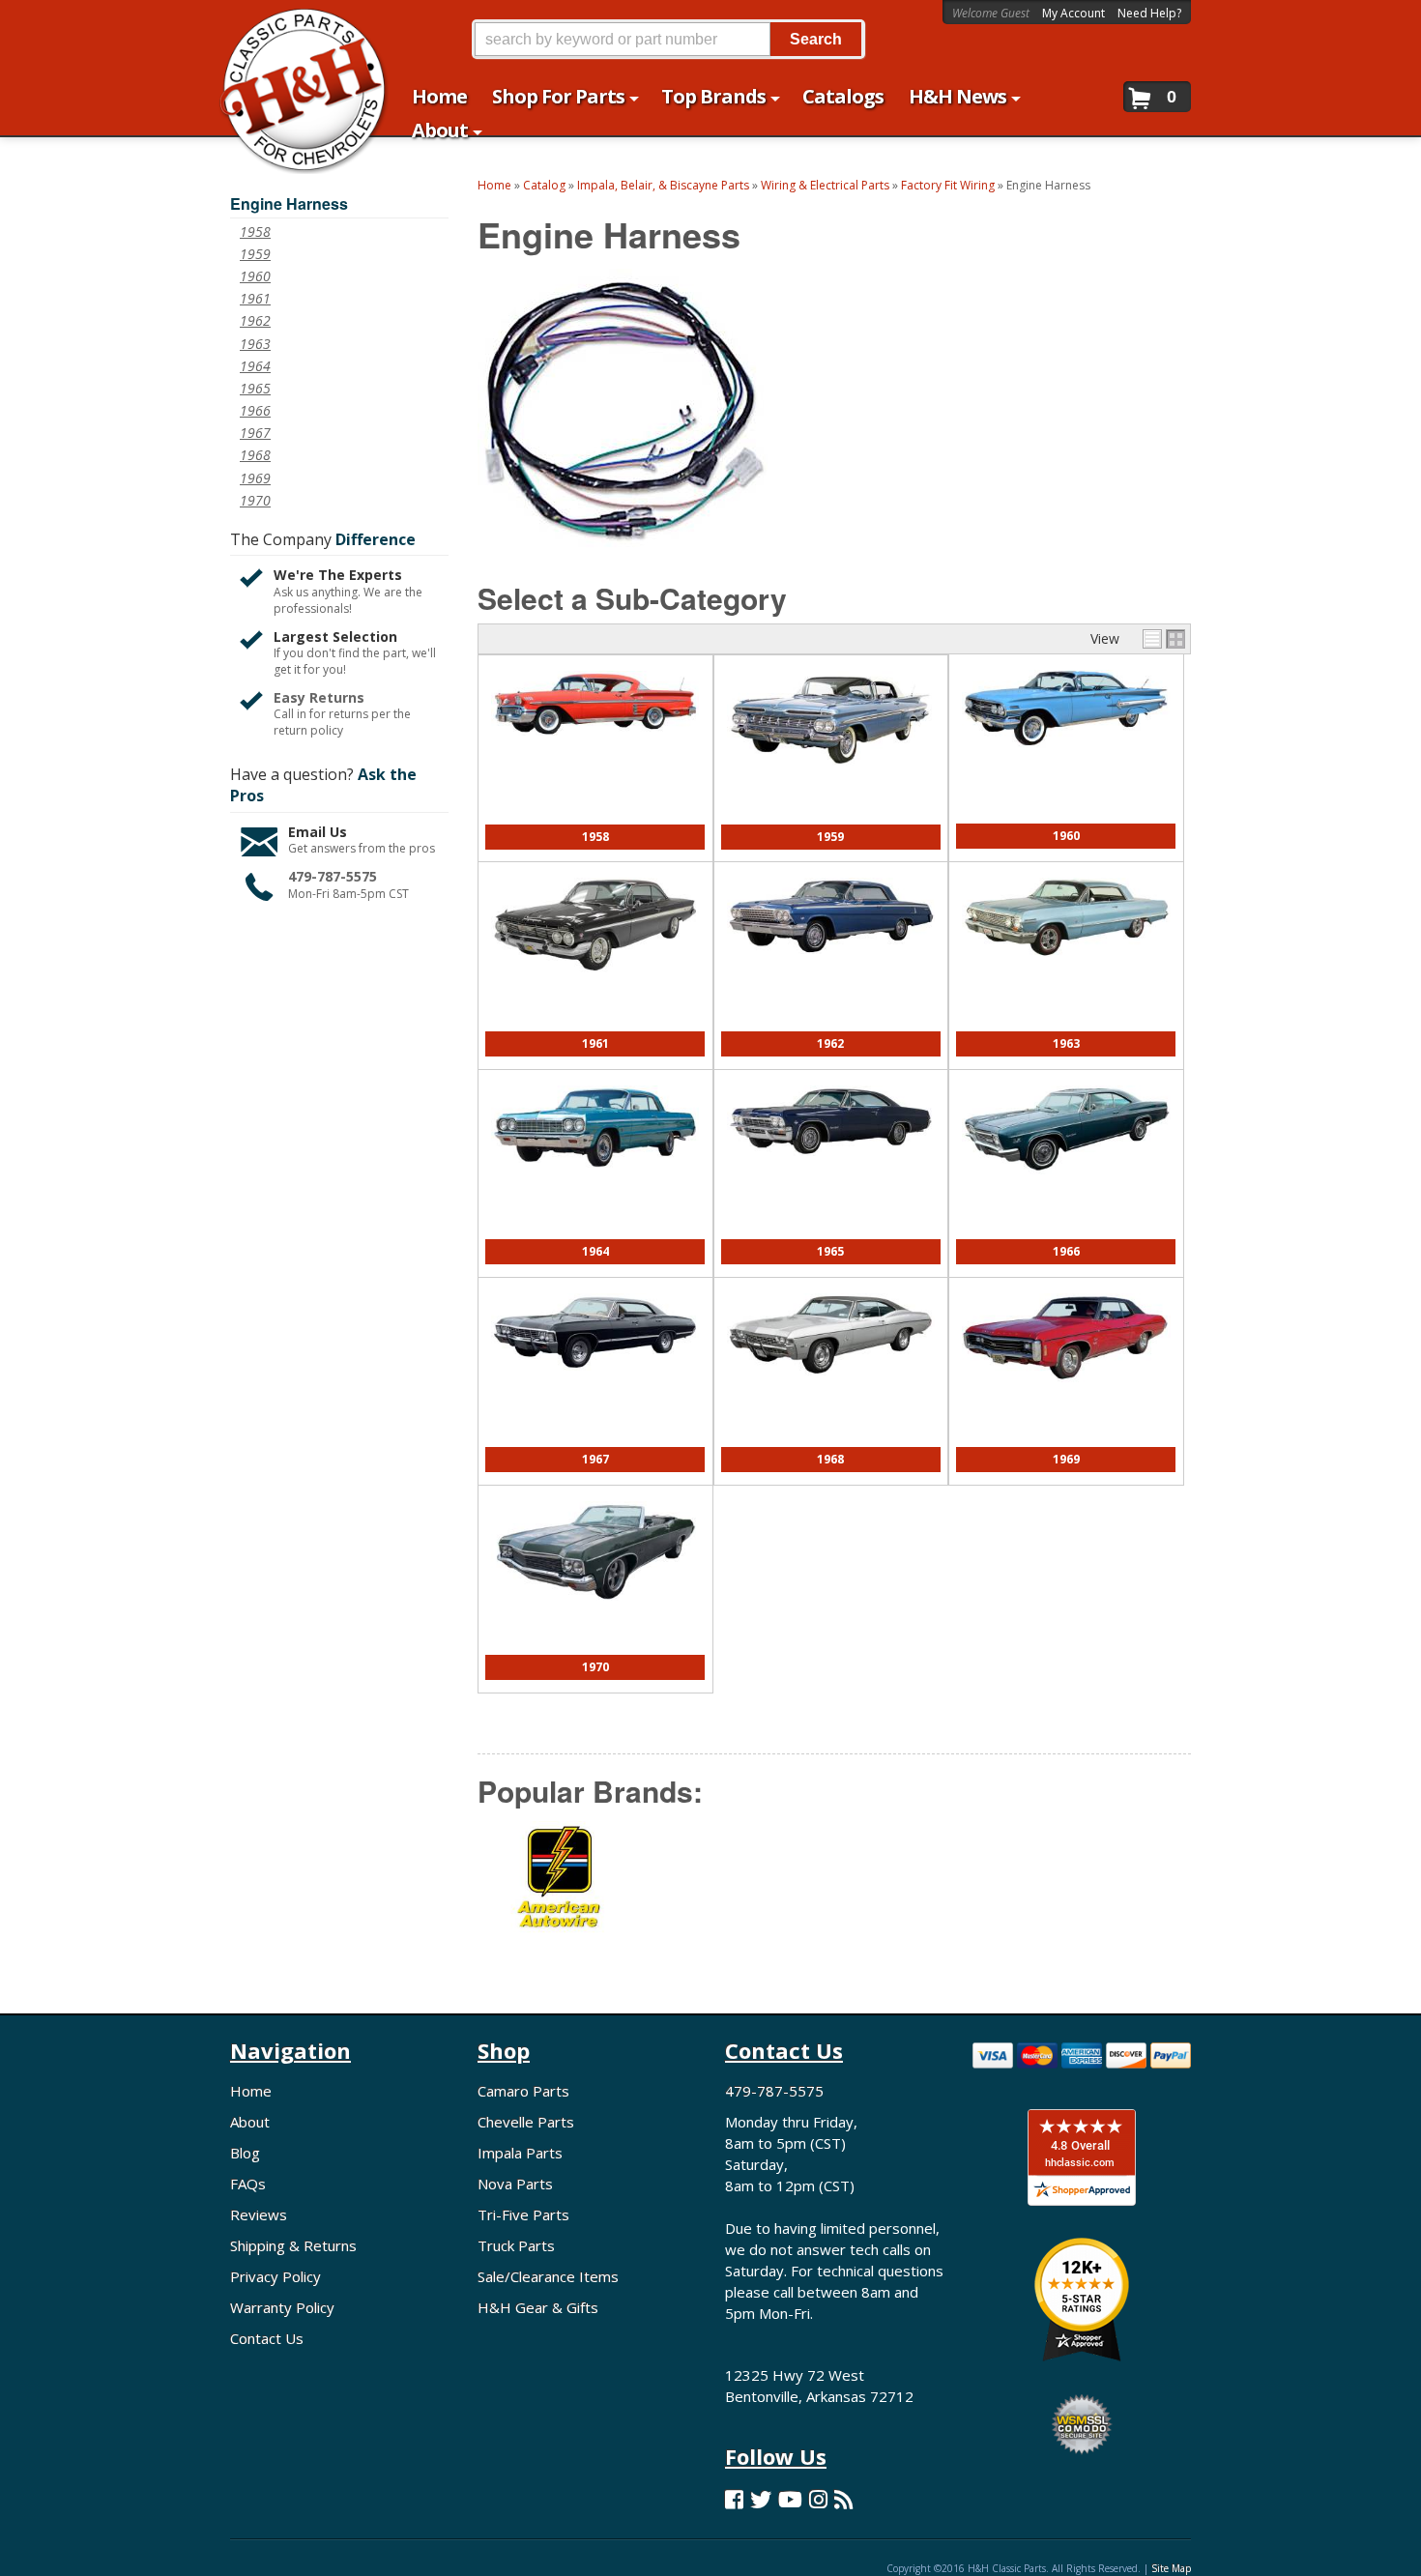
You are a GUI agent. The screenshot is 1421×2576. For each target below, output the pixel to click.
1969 (1066, 1459)
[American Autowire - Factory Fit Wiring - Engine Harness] (560, 1891)
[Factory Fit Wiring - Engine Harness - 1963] (1066, 966)
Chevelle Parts (526, 2122)
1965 (830, 1251)
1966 (1066, 1251)
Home (251, 2091)
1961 (595, 1043)
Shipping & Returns (293, 2245)
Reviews (259, 2214)
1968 (830, 1459)
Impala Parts (520, 2153)
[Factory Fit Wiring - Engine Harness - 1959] (831, 776)
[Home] (293, 27)
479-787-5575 (333, 876)
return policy (308, 731)
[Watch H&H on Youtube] (790, 2499)
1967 (595, 1459)
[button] (668, 39)
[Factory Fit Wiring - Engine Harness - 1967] (595, 1380)
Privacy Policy (275, 2276)
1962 (830, 1043)
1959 (830, 837)
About (250, 2122)
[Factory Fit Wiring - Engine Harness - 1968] (831, 1385)
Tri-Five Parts (523, 2214)
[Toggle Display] (1164, 639)
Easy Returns (319, 697)
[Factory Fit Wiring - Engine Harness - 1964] (595, 1177)
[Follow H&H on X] (761, 2499)
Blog (245, 2153)
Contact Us (267, 2338)
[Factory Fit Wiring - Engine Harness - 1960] (1066, 757)
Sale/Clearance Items (548, 2276)
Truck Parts (516, 2245)
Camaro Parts (523, 2091)
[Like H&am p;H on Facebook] (734, 2499)
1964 (595, 1251)
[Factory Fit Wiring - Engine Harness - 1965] (831, 1165)
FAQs (248, 2184)
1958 (595, 837)
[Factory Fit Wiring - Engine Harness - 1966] (1066, 1184)
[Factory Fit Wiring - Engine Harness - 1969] (1066, 1392)
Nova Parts (515, 2184)
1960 (1066, 836)
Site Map (1171, 2568)
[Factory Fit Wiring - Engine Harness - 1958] (595, 745)
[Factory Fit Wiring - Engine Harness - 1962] (831, 963)
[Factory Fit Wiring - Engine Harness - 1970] (595, 1614)
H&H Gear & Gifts (538, 2307)
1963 (1066, 1043)
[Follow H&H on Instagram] (818, 2499)
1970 (595, 1667)
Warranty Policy (282, 2307)
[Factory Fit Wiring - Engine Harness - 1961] (595, 982)
